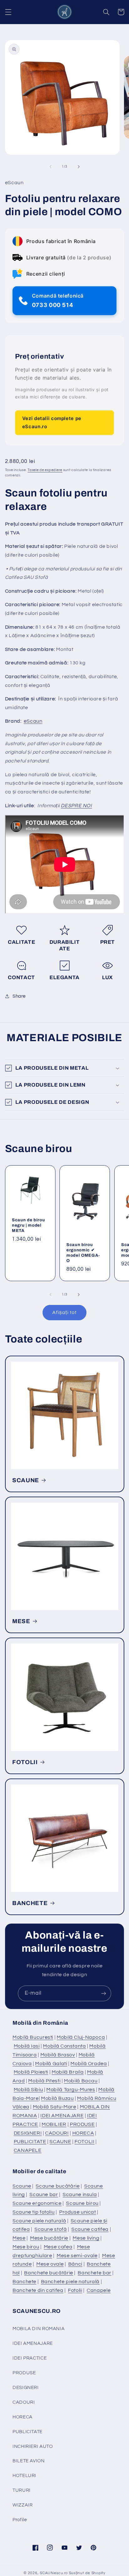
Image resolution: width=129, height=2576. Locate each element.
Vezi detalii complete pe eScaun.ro (52, 422)
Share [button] (19, 996)
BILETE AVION (29, 2461)
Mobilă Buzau (57, 2098)
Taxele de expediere (45, 470)
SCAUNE (26, 1480)
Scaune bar (44, 2194)
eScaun (33, 721)
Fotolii (75, 2290)
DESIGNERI (28, 2133)
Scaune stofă (51, 2229)
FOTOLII (25, 1762)
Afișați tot (64, 1312)
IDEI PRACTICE (30, 2358)
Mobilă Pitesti (44, 2081)
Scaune (22, 2186)
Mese (19, 2238)
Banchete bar (95, 2273)
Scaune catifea (90, 2229)
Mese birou (26, 2247)
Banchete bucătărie (49, 2273)
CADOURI (57, 2133)
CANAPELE (28, 2150)
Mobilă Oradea (89, 2064)
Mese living (86, 2238)
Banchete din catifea (38, 2290)
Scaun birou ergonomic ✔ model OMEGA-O (83, 1253)
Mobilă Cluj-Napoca (81, 2037)
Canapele (99, 2290)
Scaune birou (82, 2203)
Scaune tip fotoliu (34, 2212)
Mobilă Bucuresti (33, 2037)
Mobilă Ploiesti (31, 2072)
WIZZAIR (23, 2505)
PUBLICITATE (30, 2142)
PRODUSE (82, 2124)
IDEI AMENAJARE (62, 2116)
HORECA (83, 2133)
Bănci (75, 2264)
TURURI (22, 2490)
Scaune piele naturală (39, 2221)
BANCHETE (30, 1903)
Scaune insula (80, 2194)
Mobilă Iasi (27, 2046)
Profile (20, 2520)
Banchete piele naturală (70, 2282)
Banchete (24, 2282)
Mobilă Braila (68, 2072)
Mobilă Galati (51, 2064)
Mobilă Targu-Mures (71, 2090)
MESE (21, 1621)
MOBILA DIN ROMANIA (39, 2329)
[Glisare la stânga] (50, 167)
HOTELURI (24, 2476)
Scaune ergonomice (37, 2203)
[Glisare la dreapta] (79, 167)
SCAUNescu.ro (54, 2573)
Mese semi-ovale (77, 2256)
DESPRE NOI (76, 806)
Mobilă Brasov (58, 2055)
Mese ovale (50, 2264)
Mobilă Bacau (81, 2081)
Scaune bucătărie (58, 2186)
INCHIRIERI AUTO (33, 2446)
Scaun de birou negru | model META (28, 1225)
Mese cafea (58, 2247)
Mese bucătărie (49, 2238)
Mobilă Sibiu (28, 2090)
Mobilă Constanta (64, 2046)
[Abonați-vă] (104, 1993)
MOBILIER (54, 2124)
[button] (8, 12)
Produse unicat (78, 2212)
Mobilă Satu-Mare (55, 2107)
